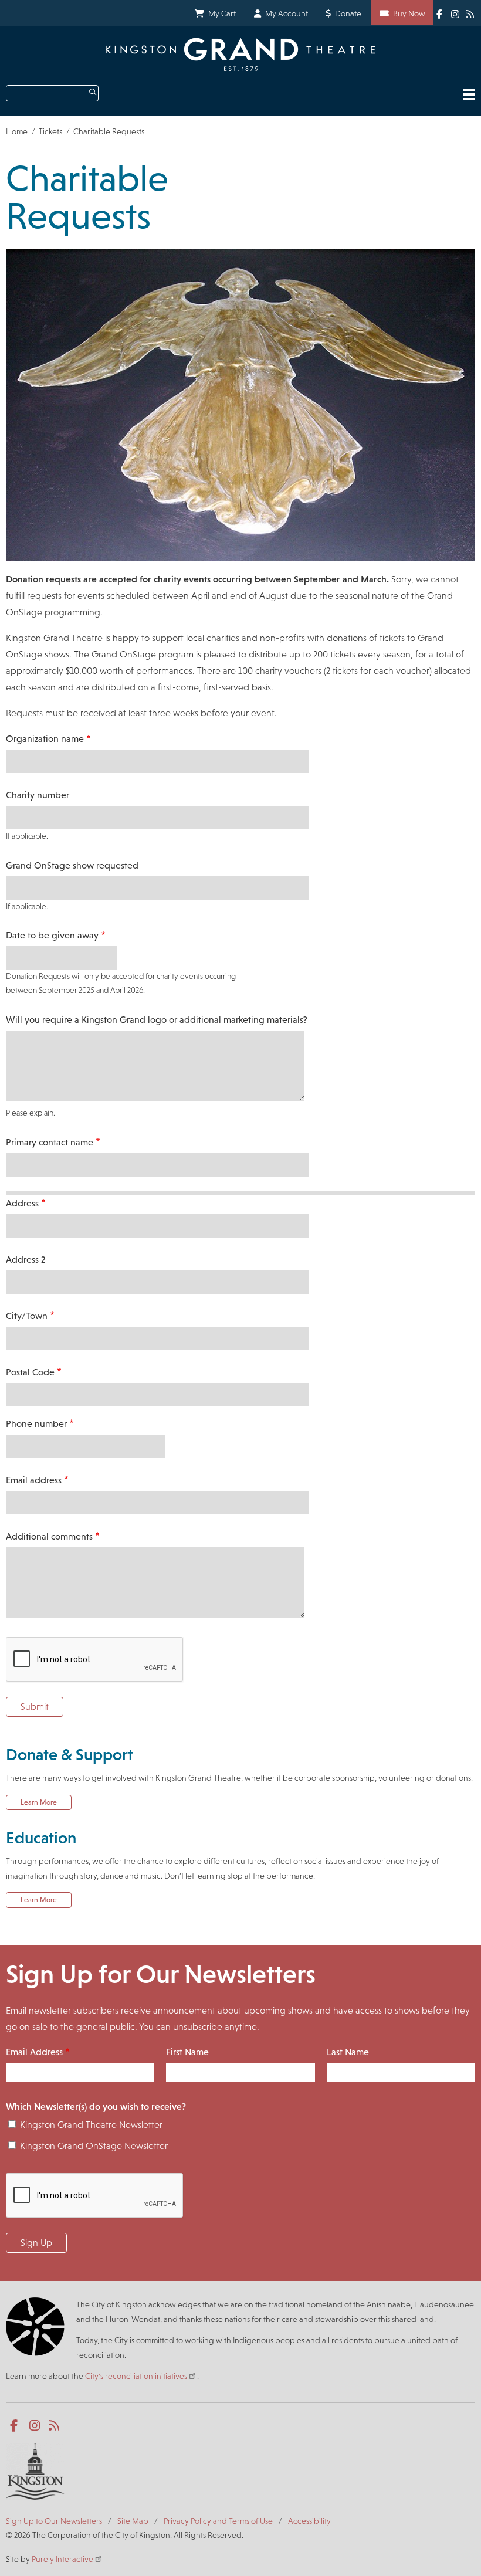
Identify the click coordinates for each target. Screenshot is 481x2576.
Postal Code (30, 1372)
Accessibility (309, 2521)
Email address (34, 1480)
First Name (187, 2052)
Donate (348, 13)
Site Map (133, 2521)
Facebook (441, 13)
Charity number (38, 795)
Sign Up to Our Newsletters (54, 2521)
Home (17, 131)
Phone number (36, 1424)
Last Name (348, 2052)
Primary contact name (50, 1142)
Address (22, 1203)
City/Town (27, 1316)
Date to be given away (52, 935)
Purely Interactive (62, 2559)
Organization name (45, 739)
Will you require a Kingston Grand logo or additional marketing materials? (157, 1020)
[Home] (240, 54)
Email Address (34, 2052)
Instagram (456, 13)
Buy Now (409, 13)
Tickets (50, 131)
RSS (470, 13)
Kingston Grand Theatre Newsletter (91, 2125)
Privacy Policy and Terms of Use (218, 2521)
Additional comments (49, 1536)
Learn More (39, 1802)
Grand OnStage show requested (72, 865)
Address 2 (26, 1260)
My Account (287, 13)
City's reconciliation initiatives (136, 2376)
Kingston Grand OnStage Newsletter (94, 2146)
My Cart (222, 13)
